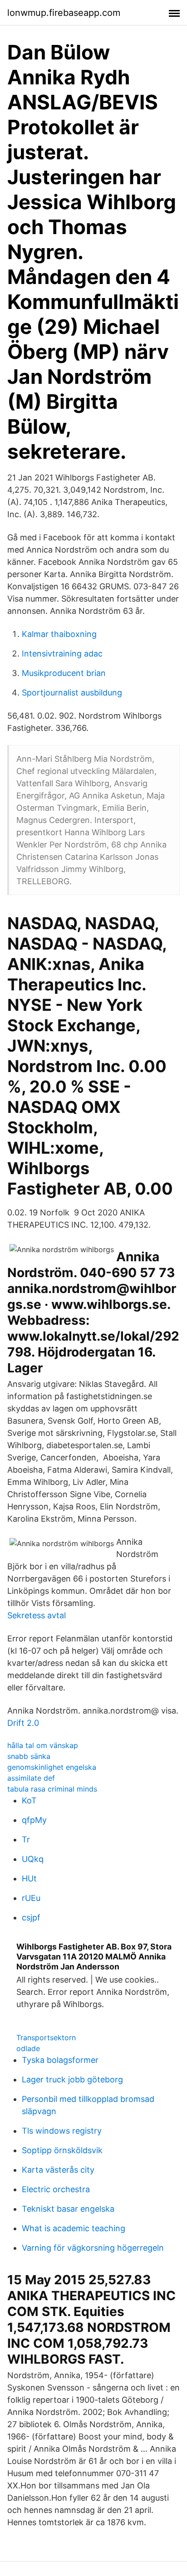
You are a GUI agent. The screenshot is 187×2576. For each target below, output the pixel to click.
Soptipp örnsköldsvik (62, 2150)
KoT (29, 1800)
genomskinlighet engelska (52, 1767)
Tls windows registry (62, 2131)
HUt (29, 1878)
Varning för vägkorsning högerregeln (93, 2248)
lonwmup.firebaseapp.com (64, 13)
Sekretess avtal (37, 1615)
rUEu (31, 1898)
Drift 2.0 (23, 1723)
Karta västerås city (58, 2170)
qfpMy (34, 1820)
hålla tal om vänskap (43, 1745)
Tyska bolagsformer (60, 2060)
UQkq (33, 1859)
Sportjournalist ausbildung (72, 693)
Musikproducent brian (64, 673)
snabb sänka (29, 1756)
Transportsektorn (46, 2037)
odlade (28, 2048)
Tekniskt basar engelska (68, 2209)
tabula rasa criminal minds (52, 1789)
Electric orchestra (56, 2189)
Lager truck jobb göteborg (72, 2079)
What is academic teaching (74, 2228)
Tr (26, 1839)
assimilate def (31, 1778)
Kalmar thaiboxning (59, 634)
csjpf (31, 1917)
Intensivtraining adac (62, 654)
